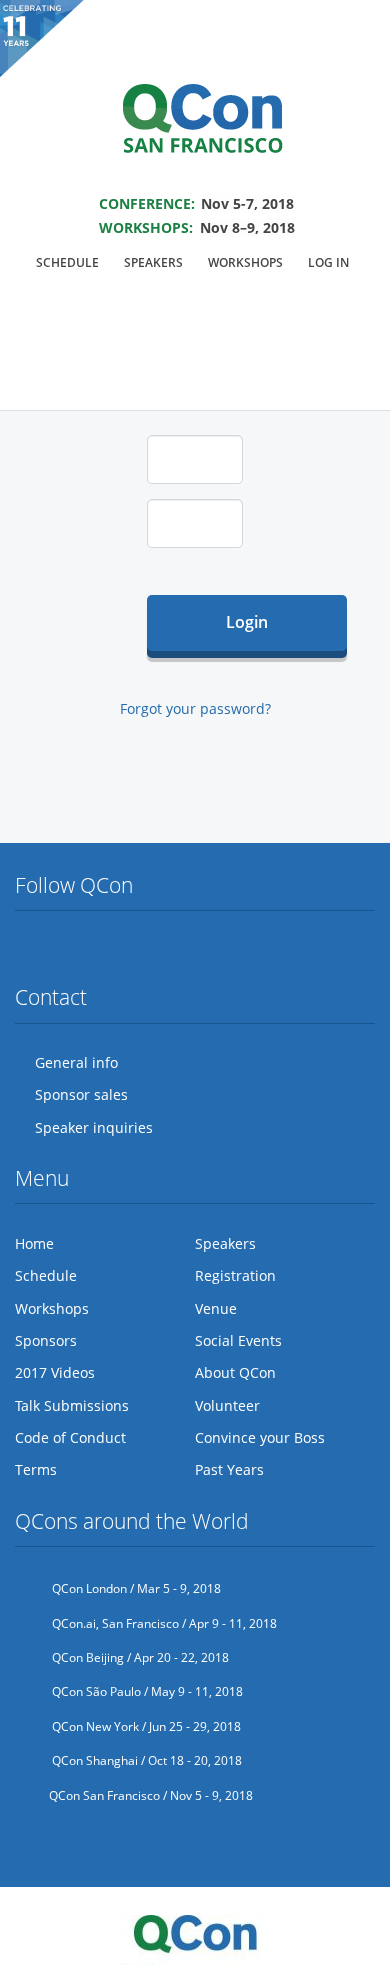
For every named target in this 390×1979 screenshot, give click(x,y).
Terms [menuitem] (36, 1469)
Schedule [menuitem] (67, 262)
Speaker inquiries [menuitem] (94, 1127)
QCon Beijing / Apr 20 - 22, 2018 (139, 1657)
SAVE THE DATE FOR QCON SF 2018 (195, 176)
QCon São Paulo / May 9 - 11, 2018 (146, 1691)
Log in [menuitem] (328, 262)
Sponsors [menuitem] (46, 1340)
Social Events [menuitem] (238, 1340)
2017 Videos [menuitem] (55, 1372)
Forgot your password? (195, 708)
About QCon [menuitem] (235, 1372)
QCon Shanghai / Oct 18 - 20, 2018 (145, 1760)
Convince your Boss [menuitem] (260, 1437)
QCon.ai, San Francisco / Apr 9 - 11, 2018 (163, 1623)
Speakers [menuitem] (153, 262)
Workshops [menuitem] (245, 262)
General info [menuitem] (76, 1062)
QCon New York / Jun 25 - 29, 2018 (145, 1726)
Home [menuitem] (34, 1243)
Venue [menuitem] (216, 1308)
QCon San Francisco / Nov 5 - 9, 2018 (151, 1795)
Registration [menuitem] (235, 1275)
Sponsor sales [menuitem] (81, 1094)
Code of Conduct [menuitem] (70, 1437)
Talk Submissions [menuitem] (72, 1405)
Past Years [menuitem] (229, 1469)
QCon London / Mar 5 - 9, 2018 (135, 1588)
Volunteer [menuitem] (227, 1405)
